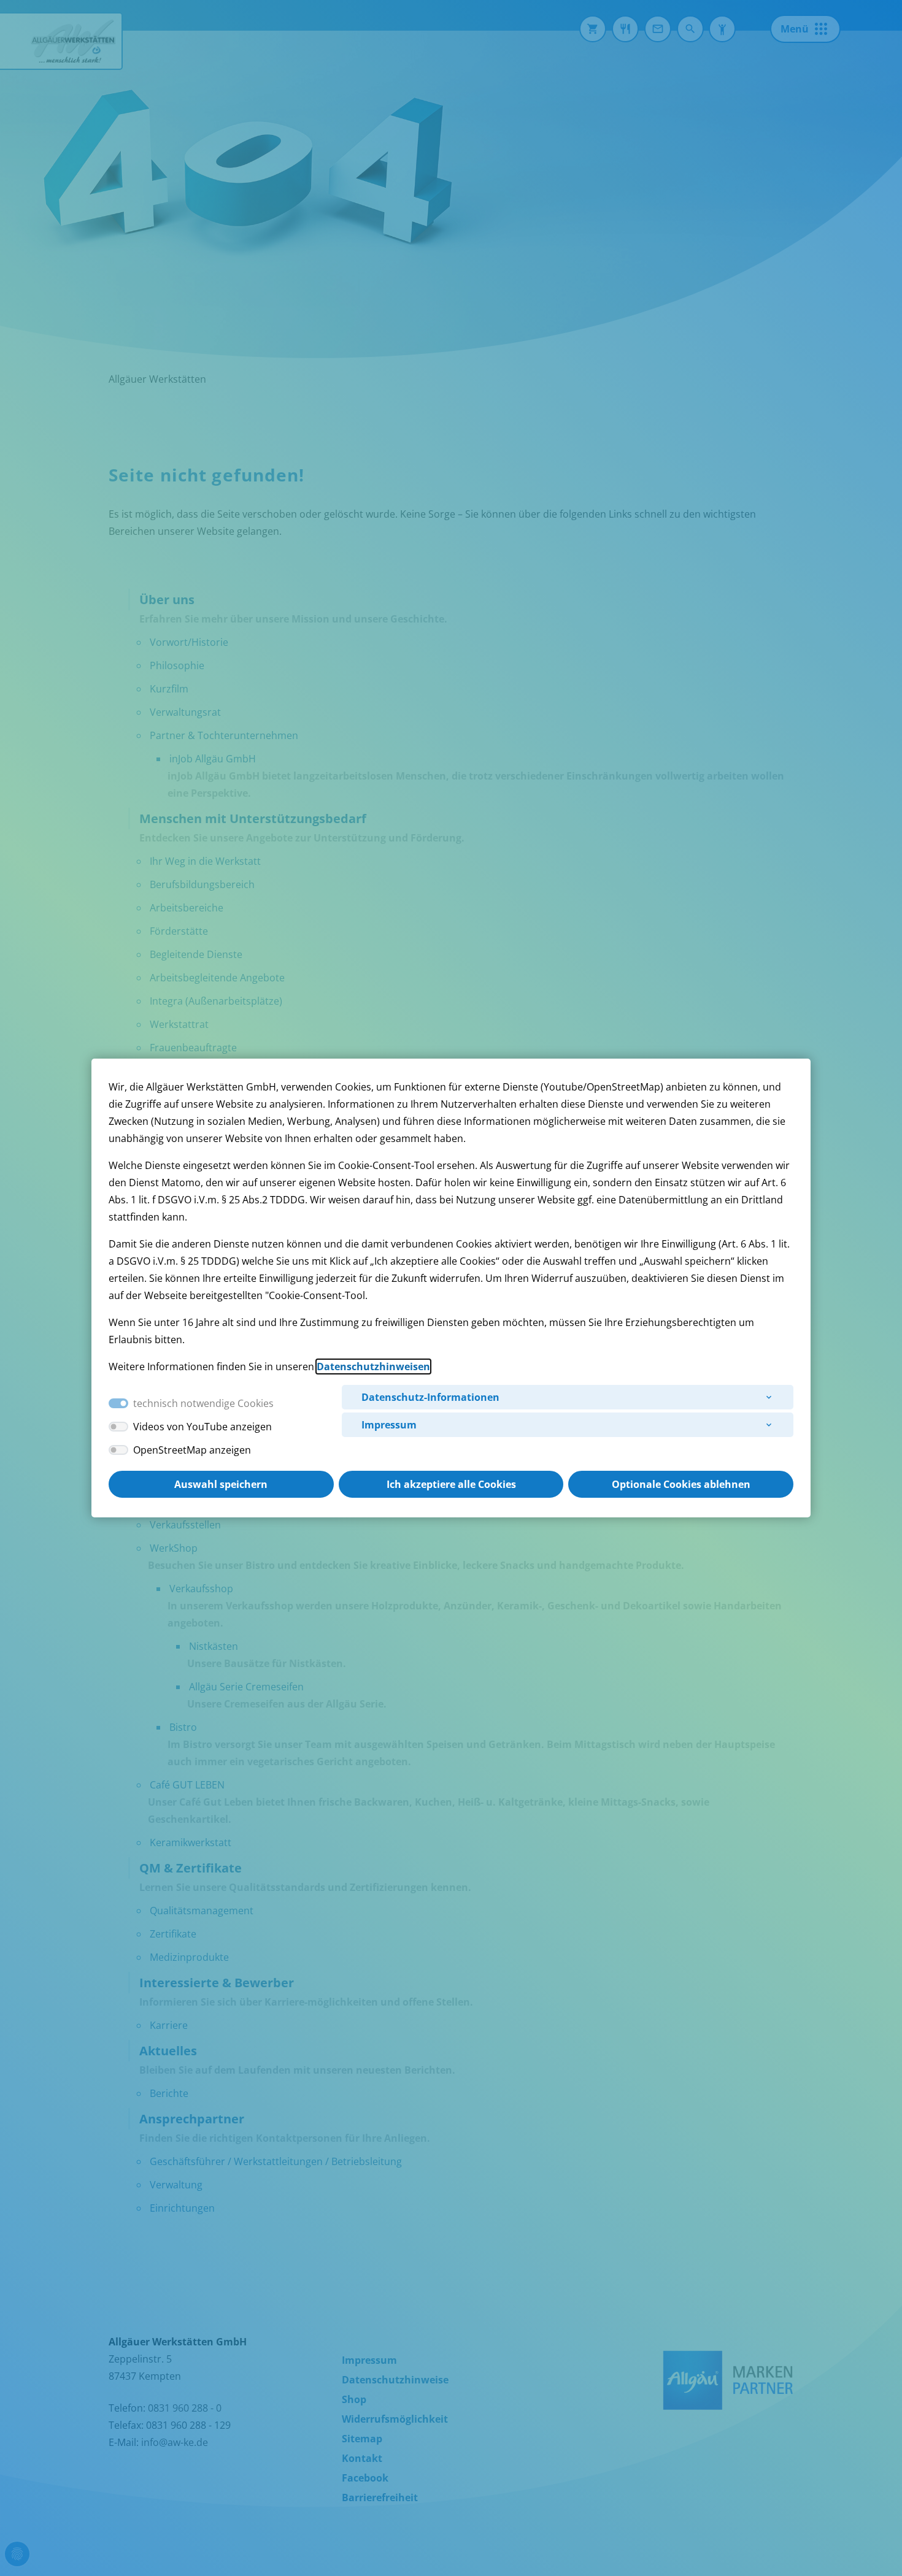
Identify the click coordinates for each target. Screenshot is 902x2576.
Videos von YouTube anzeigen (202, 1427)
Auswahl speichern (221, 1484)
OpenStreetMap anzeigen (192, 1450)
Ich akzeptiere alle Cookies (451, 1484)
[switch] (118, 1427)
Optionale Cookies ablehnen (681, 1484)
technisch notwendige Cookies (203, 1403)
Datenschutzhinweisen (373, 1367)
